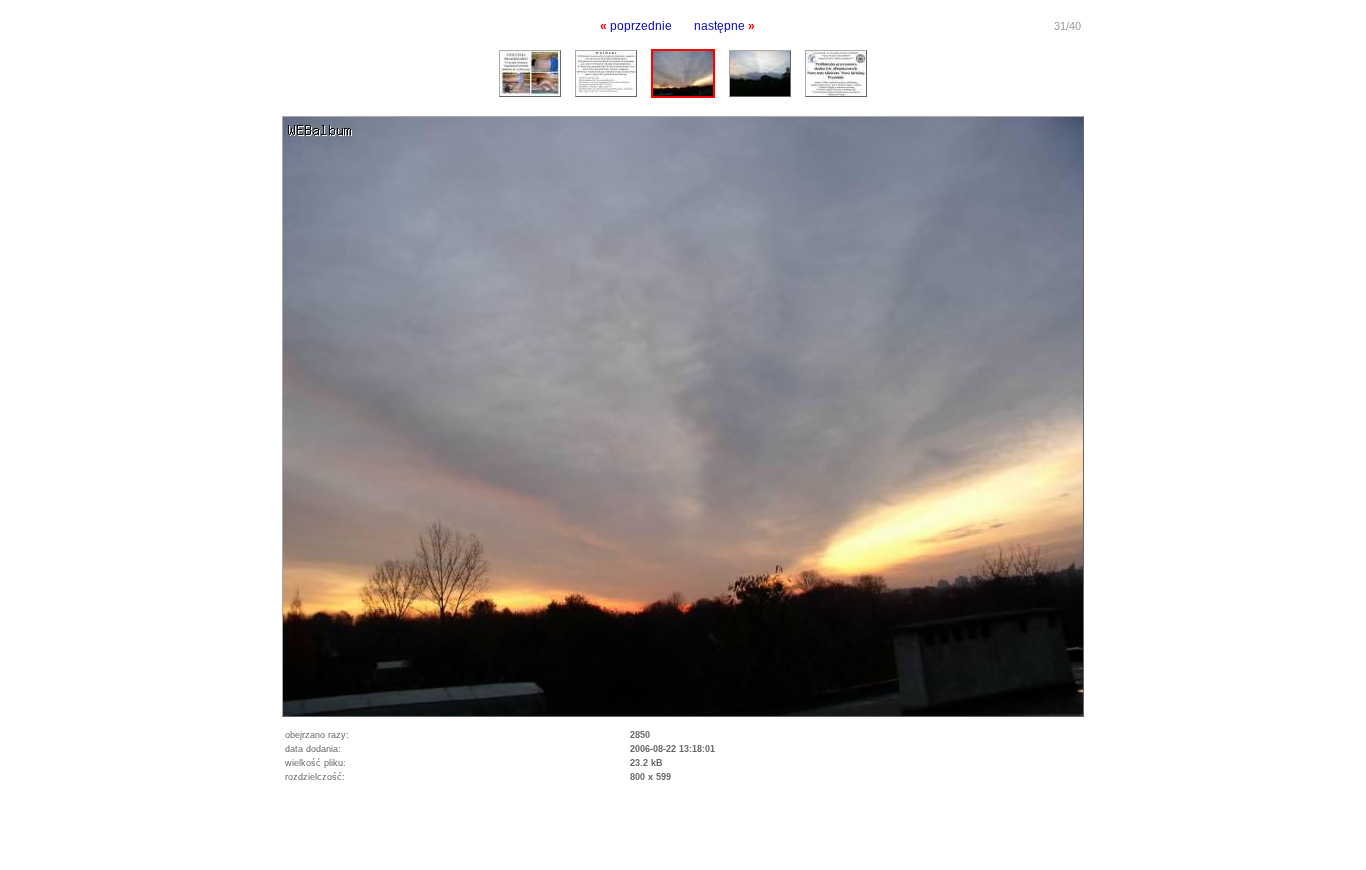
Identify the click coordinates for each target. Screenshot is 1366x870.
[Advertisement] (234, 840)
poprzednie (641, 26)
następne (719, 26)
